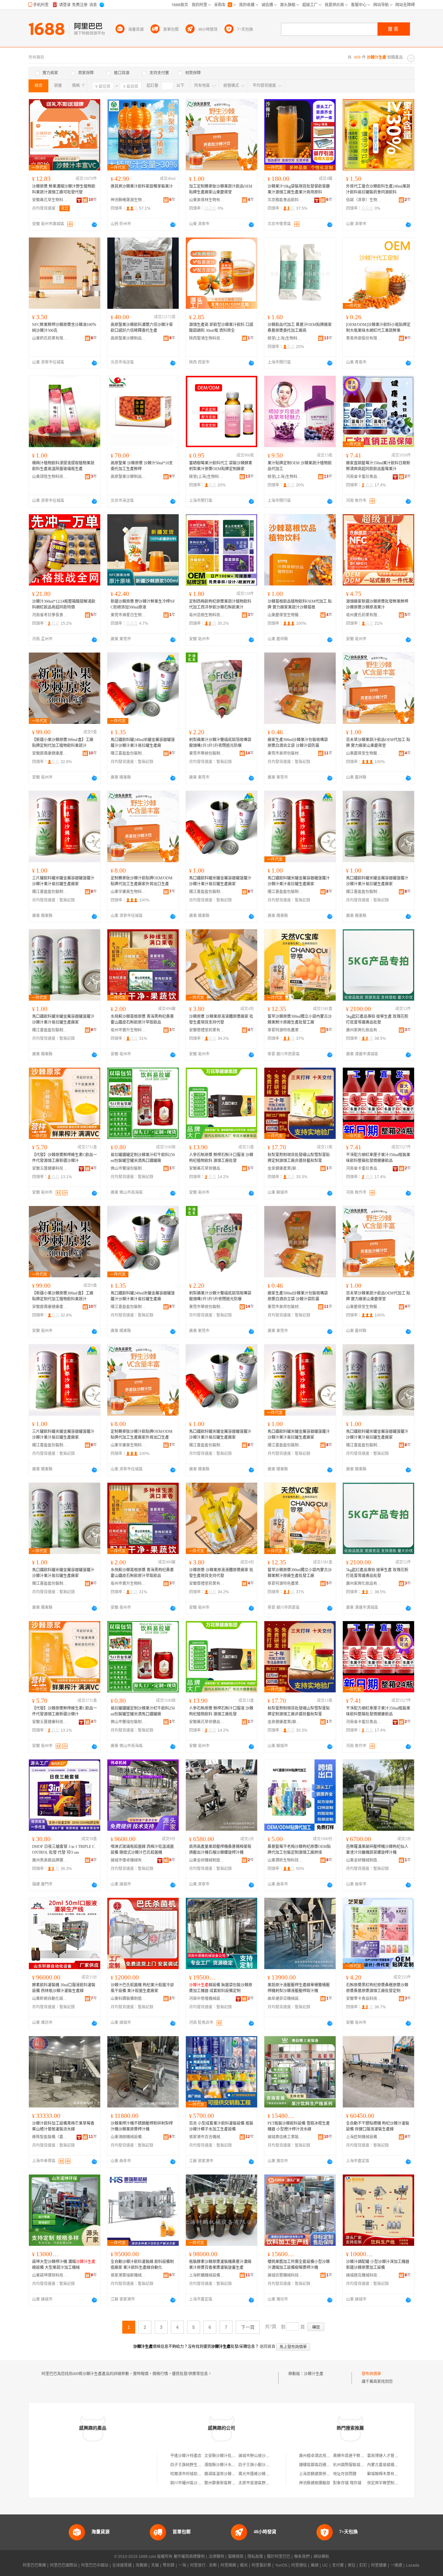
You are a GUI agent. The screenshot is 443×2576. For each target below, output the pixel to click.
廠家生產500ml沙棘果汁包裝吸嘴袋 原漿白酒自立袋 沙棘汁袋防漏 (298, 743)
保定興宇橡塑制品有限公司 (390, 2483)
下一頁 (248, 2327)
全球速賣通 (122, 2565)
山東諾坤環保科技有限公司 (50, 2275)
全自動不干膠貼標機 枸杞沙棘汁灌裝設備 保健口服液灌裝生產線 (378, 2126)
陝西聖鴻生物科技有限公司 (207, 338)
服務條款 (236, 2557)
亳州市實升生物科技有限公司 (128, 1030)
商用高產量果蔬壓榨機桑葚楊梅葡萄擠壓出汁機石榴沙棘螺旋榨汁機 (220, 1850)
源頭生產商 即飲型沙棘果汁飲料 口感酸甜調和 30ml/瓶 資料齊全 (221, 328)
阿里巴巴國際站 (64, 2565)
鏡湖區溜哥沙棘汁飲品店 (226, 2474)
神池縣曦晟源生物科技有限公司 (128, 200)
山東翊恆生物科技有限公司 (50, 477)
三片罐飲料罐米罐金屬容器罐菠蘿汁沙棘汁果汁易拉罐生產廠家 (63, 881)
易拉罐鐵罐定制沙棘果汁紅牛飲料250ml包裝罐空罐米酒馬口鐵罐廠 (143, 1158)
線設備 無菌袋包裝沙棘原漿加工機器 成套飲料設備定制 (221, 1988)
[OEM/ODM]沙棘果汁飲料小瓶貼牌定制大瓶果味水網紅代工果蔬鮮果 (378, 328)
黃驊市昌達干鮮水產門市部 (356, 2456)
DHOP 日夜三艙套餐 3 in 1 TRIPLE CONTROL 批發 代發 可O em (63, 1850)
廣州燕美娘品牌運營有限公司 (50, 1860)
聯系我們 (302, 2557)
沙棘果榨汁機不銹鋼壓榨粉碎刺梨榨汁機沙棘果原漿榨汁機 (142, 2126)
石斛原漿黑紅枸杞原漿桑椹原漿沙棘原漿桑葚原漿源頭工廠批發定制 (377, 1988)
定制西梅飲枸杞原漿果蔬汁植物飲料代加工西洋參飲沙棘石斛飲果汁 (220, 604)
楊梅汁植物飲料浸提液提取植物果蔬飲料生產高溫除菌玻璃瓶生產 (63, 466)
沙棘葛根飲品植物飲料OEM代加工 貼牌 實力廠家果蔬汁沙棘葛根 (300, 604)
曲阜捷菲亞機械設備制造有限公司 (285, 1999)
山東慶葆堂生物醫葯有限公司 (285, 615)
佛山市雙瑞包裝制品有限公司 (128, 1168)
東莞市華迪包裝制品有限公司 (207, 753)
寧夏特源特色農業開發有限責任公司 (285, 1030)
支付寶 (338, 2565)
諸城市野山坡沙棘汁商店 (260, 2456)
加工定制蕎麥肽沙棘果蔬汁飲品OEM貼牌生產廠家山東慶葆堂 (221, 189)
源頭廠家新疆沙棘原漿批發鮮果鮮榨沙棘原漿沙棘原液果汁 (377, 604)
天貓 (155, 2565)
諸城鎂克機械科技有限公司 (364, 2275)
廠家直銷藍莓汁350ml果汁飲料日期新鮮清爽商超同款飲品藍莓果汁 (378, 466)
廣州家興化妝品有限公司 (364, 1030)
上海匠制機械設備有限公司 (364, 2137)
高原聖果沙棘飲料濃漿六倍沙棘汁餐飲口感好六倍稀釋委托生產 (142, 328)
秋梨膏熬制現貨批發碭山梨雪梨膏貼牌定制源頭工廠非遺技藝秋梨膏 (299, 1158)
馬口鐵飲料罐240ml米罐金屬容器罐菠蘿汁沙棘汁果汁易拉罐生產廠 (143, 743)
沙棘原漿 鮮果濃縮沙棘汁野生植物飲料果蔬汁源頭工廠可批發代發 (64, 189)
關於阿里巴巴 (279, 2557)
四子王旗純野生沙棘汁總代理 (196, 2465)
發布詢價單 (371, 2374)
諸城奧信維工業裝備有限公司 (285, 2137)
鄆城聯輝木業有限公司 (387, 2474)
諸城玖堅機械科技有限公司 (285, 2275)
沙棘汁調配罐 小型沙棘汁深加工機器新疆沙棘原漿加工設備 (378, 2265)
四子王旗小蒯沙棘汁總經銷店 (264, 2465)
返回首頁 (268, 2347)
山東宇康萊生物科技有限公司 (128, 892)
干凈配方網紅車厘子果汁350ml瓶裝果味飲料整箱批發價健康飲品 (378, 1158)
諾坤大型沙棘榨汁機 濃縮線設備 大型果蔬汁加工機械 (64, 2265)
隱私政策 (255, 2557)
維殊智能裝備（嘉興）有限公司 (50, 2137)
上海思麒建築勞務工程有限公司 (326, 2474)
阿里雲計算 (261, 2565)
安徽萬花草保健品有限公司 (207, 1168)
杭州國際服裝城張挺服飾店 (356, 2465)
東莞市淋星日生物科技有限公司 (128, 615)
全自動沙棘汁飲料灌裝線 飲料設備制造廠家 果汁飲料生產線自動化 (142, 2265)
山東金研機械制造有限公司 (207, 1860)
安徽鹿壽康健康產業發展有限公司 (50, 753)
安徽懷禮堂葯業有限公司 (207, 1030)
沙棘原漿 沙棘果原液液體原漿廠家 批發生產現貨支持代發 (221, 1019)
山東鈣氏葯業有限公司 (50, 338)
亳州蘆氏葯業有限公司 (364, 615)
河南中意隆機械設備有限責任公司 (207, 1999)
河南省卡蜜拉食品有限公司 (364, 477)
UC (325, 2565)
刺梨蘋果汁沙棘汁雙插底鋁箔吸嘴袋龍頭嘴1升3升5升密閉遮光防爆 (220, 743)
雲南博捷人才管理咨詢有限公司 (394, 2456)
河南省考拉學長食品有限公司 (50, 615)
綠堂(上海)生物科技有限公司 (285, 338)
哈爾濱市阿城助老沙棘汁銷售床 (198, 2474)
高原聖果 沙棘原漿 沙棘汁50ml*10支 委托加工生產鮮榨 (142, 466)
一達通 (396, 2565)
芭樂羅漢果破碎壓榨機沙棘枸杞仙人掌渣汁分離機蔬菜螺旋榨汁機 (377, 1850)
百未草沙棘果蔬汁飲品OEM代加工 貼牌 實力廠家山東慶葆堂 (378, 743)
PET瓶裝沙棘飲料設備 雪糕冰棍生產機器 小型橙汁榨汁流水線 (299, 2126)
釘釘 (363, 2565)
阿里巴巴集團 (34, 2565)
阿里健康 (379, 2565)
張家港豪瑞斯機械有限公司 (128, 2275)
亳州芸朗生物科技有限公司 (207, 615)
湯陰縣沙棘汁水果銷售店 (226, 2465)
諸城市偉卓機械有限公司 (128, 1860)
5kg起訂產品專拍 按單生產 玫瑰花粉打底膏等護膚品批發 (377, 1019)
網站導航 (321, 2557)
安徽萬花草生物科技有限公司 (50, 200)
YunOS (281, 2565)
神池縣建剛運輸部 (315, 2483)
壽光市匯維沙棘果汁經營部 (262, 2474)
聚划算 (169, 2565)
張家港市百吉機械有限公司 (207, 2137)
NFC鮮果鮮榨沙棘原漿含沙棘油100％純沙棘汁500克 (64, 328)
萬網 (315, 2565)
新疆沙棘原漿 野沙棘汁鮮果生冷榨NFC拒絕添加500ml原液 (143, 604)
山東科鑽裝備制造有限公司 (128, 1999)
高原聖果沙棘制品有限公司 (128, 338)
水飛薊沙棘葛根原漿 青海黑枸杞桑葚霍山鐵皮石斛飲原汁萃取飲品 (142, 1019)
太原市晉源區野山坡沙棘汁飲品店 (268, 2483)
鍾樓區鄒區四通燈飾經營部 (322, 2465)
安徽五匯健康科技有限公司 (50, 1168)
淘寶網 (141, 2565)
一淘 (182, 2565)
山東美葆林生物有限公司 (207, 200)
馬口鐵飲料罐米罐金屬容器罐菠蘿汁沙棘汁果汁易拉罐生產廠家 (220, 881)
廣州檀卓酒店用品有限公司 (322, 2456)
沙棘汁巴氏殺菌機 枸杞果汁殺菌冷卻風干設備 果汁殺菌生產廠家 (142, 1988)
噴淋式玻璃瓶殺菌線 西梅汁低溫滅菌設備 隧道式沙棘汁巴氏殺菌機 (142, 1850)
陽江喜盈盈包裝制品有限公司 (128, 753)
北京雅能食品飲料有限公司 (285, 200)
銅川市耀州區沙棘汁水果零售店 (198, 2483)
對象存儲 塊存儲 (347, 2483)
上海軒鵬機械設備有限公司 (207, 2275)
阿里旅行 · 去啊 (203, 2565)
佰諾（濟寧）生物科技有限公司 (364, 200)
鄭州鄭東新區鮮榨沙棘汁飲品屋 (232, 2483)
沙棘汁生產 (314, 2374)
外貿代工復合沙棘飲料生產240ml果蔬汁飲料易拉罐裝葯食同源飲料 (378, 189)
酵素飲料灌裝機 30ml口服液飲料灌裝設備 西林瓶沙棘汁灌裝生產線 (64, 1988)
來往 (352, 2565)
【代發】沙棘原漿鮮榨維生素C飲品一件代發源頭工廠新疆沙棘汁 (65, 1158)
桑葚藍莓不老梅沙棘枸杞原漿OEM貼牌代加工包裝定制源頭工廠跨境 (299, 1850)
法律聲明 (216, 2557)
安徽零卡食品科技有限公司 (364, 1999)
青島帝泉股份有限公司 (364, 338)
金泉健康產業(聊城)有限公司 (285, 1168)
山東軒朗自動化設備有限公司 (50, 1999)
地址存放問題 (345, 2474)
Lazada (413, 2565)
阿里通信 (299, 2565)
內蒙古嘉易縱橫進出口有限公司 (394, 2465)
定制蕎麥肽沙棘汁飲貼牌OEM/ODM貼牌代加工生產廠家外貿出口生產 (142, 881)
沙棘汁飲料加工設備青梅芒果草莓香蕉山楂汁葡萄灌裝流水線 (63, 2126)
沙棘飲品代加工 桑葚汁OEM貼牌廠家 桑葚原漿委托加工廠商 (300, 328)
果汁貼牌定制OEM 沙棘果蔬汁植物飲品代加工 (300, 466)
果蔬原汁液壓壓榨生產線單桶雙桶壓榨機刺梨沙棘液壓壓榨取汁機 (299, 1988)
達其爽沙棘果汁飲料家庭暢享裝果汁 (142, 186)
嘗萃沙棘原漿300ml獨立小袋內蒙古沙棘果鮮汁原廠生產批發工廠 (300, 1019)
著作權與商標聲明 (189, 2557)
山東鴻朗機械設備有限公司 (128, 2137)
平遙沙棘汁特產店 (186, 2456)
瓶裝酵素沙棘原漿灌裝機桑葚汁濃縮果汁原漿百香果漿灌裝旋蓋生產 (220, 2265)
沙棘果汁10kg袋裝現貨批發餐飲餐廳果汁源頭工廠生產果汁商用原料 (299, 189)
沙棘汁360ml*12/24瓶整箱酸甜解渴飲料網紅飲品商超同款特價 (64, 604)
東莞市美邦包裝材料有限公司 (285, 753)
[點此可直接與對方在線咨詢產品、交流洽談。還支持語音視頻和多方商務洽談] (94, 225)
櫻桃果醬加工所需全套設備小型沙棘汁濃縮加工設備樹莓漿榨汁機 (299, 2265)
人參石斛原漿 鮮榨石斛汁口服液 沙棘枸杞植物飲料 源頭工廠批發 (221, 1158)
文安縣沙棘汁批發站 (222, 2456)
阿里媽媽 (228, 2565)
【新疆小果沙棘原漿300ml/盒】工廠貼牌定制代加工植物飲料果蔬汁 (63, 743)
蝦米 (244, 2565)
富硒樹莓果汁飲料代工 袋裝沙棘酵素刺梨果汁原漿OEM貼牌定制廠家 (221, 466)
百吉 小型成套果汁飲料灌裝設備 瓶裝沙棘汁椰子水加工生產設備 (221, 2126)
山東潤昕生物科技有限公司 (285, 1860)
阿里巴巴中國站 (95, 2565)
